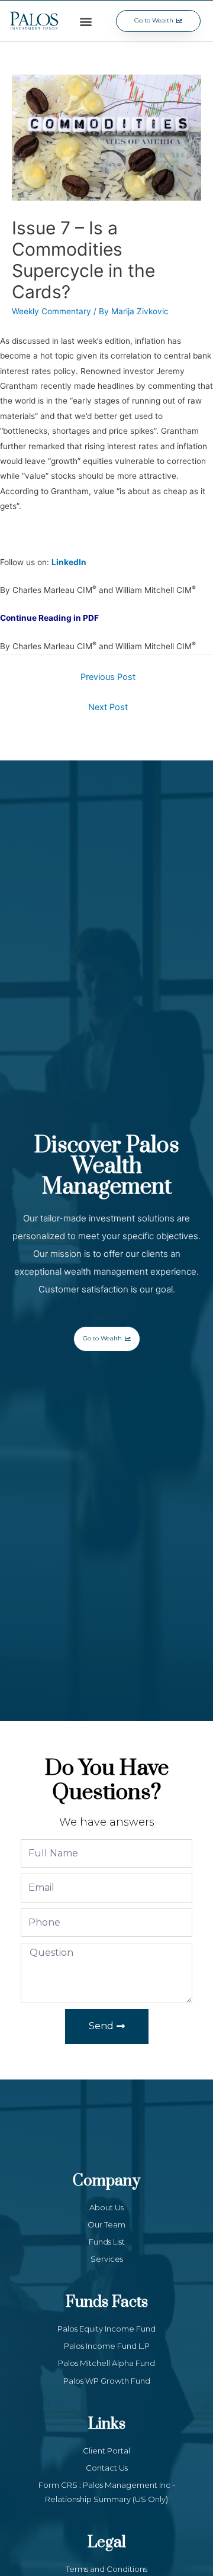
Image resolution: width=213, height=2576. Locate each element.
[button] (86, 21)
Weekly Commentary (51, 311)
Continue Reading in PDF (49, 618)
